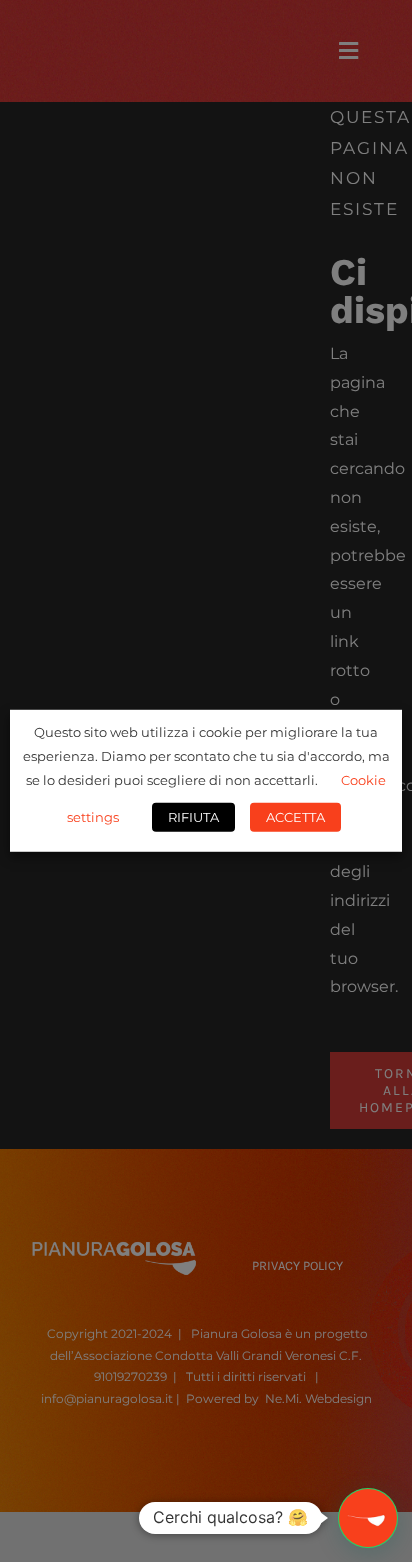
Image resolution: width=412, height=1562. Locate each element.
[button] (368, 1518)
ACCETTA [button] (295, 817)
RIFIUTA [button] (193, 817)
